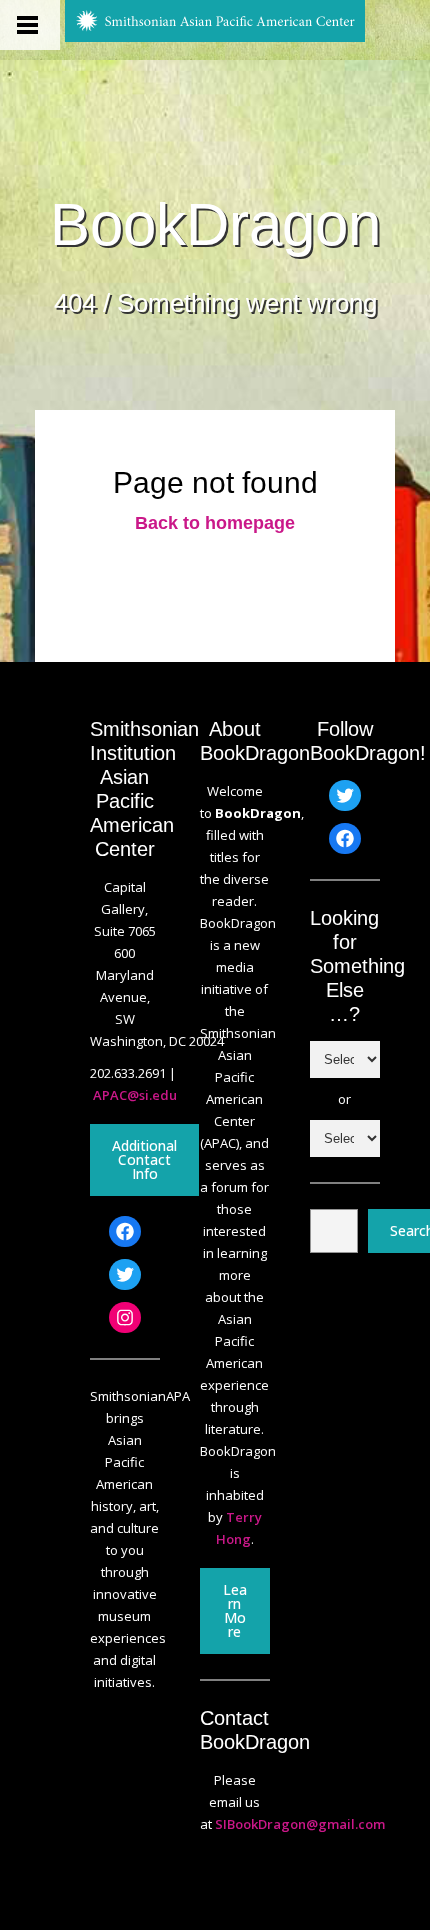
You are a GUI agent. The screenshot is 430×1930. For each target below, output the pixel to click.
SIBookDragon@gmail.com (300, 1824)
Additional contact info (144, 1159)
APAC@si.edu (135, 1095)
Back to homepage (215, 523)
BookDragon (215, 225)
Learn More (235, 1610)
